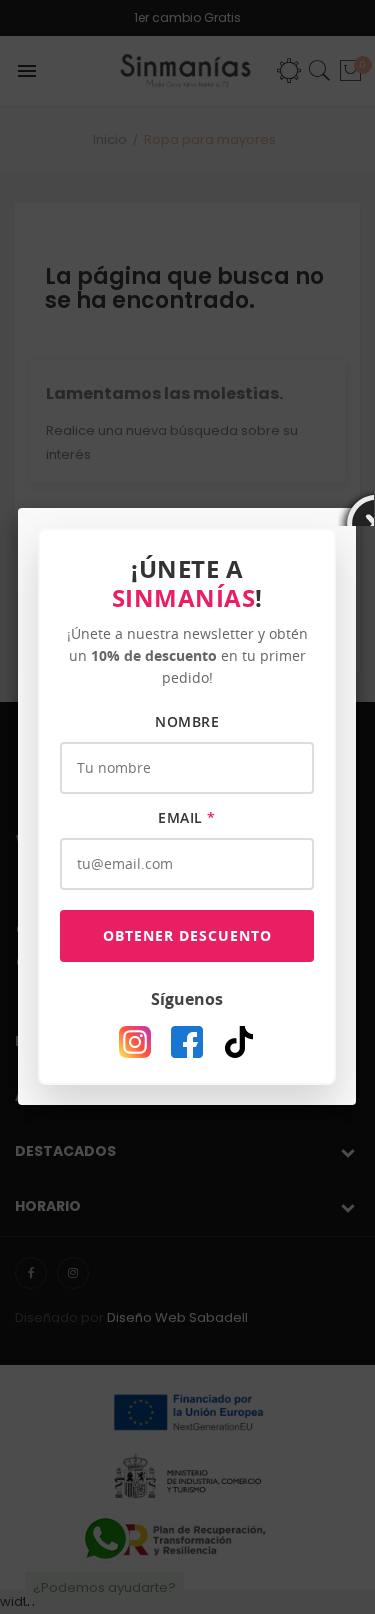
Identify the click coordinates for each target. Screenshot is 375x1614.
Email (187, 817)
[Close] (356, 508)
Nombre (187, 721)
